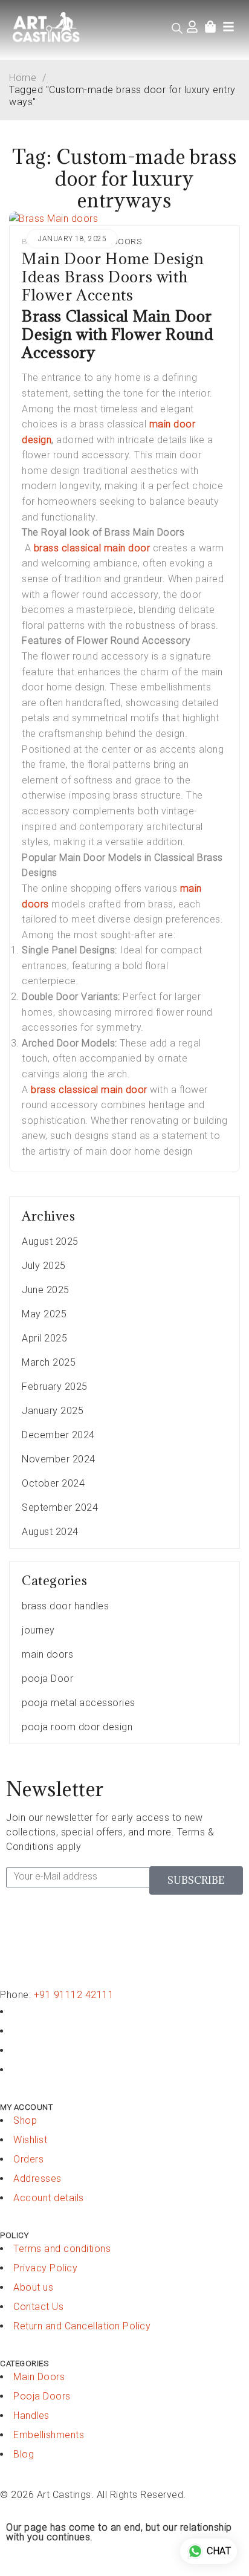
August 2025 (50, 1241)
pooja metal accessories (79, 1703)
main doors (47, 1654)
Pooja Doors (42, 2396)
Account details (49, 2198)
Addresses (37, 2179)
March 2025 (49, 1362)
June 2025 (46, 1290)
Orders (28, 2159)
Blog (24, 2454)
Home (23, 78)
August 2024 (50, 1532)
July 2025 (44, 1266)
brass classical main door (92, 548)
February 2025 (55, 1387)
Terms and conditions (62, 2249)
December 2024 (58, 1435)
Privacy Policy (45, 2268)
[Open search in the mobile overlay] (177, 28)
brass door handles (65, 1606)
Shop (25, 2120)
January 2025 (53, 1411)
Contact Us (38, 2307)
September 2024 (60, 1507)
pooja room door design (77, 1727)
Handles (31, 2415)
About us (33, 2287)
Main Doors (39, 2377)
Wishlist (30, 2140)
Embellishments (49, 2435)
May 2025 (44, 1314)
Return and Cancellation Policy (82, 2326)
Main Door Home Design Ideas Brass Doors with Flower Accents (113, 277)
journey (38, 1630)
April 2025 (44, 1338)
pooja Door (47, 1679)
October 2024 (53, 1483)
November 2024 (59, 1459)
